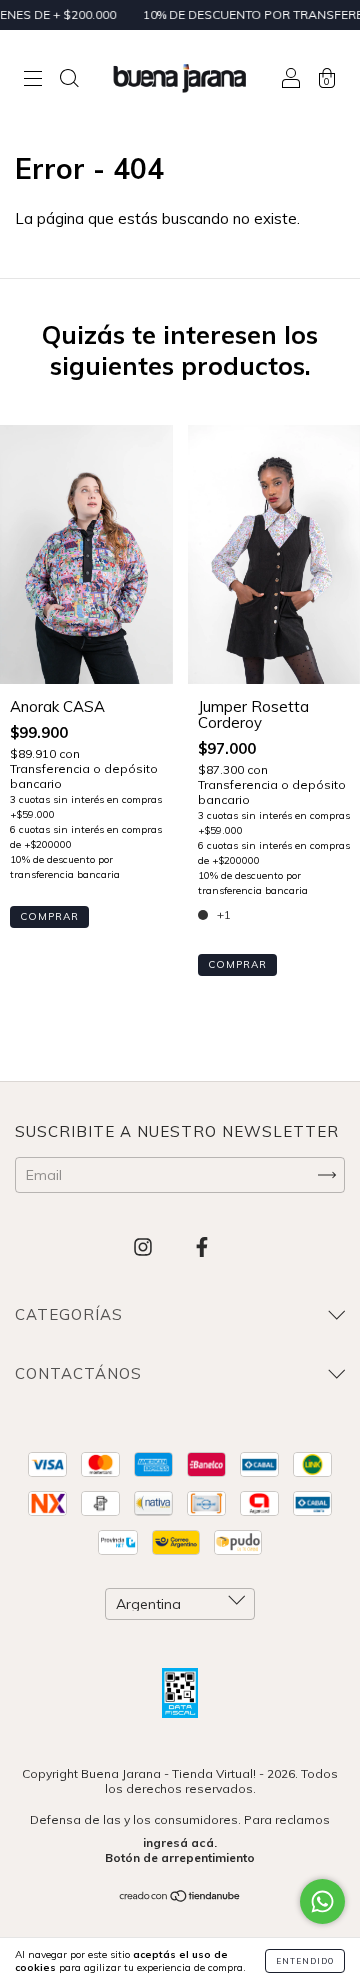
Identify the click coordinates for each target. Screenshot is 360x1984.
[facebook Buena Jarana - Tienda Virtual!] (202, 1246)
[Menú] (33, 79)
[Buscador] (69, 79)
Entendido (305, 1961)
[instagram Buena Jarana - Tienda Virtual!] (145, 1246)
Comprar (49, 916)
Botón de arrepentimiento (180, 1857)
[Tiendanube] (180, 1898)
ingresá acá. (180, 1842)
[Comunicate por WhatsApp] (322, 1901)
